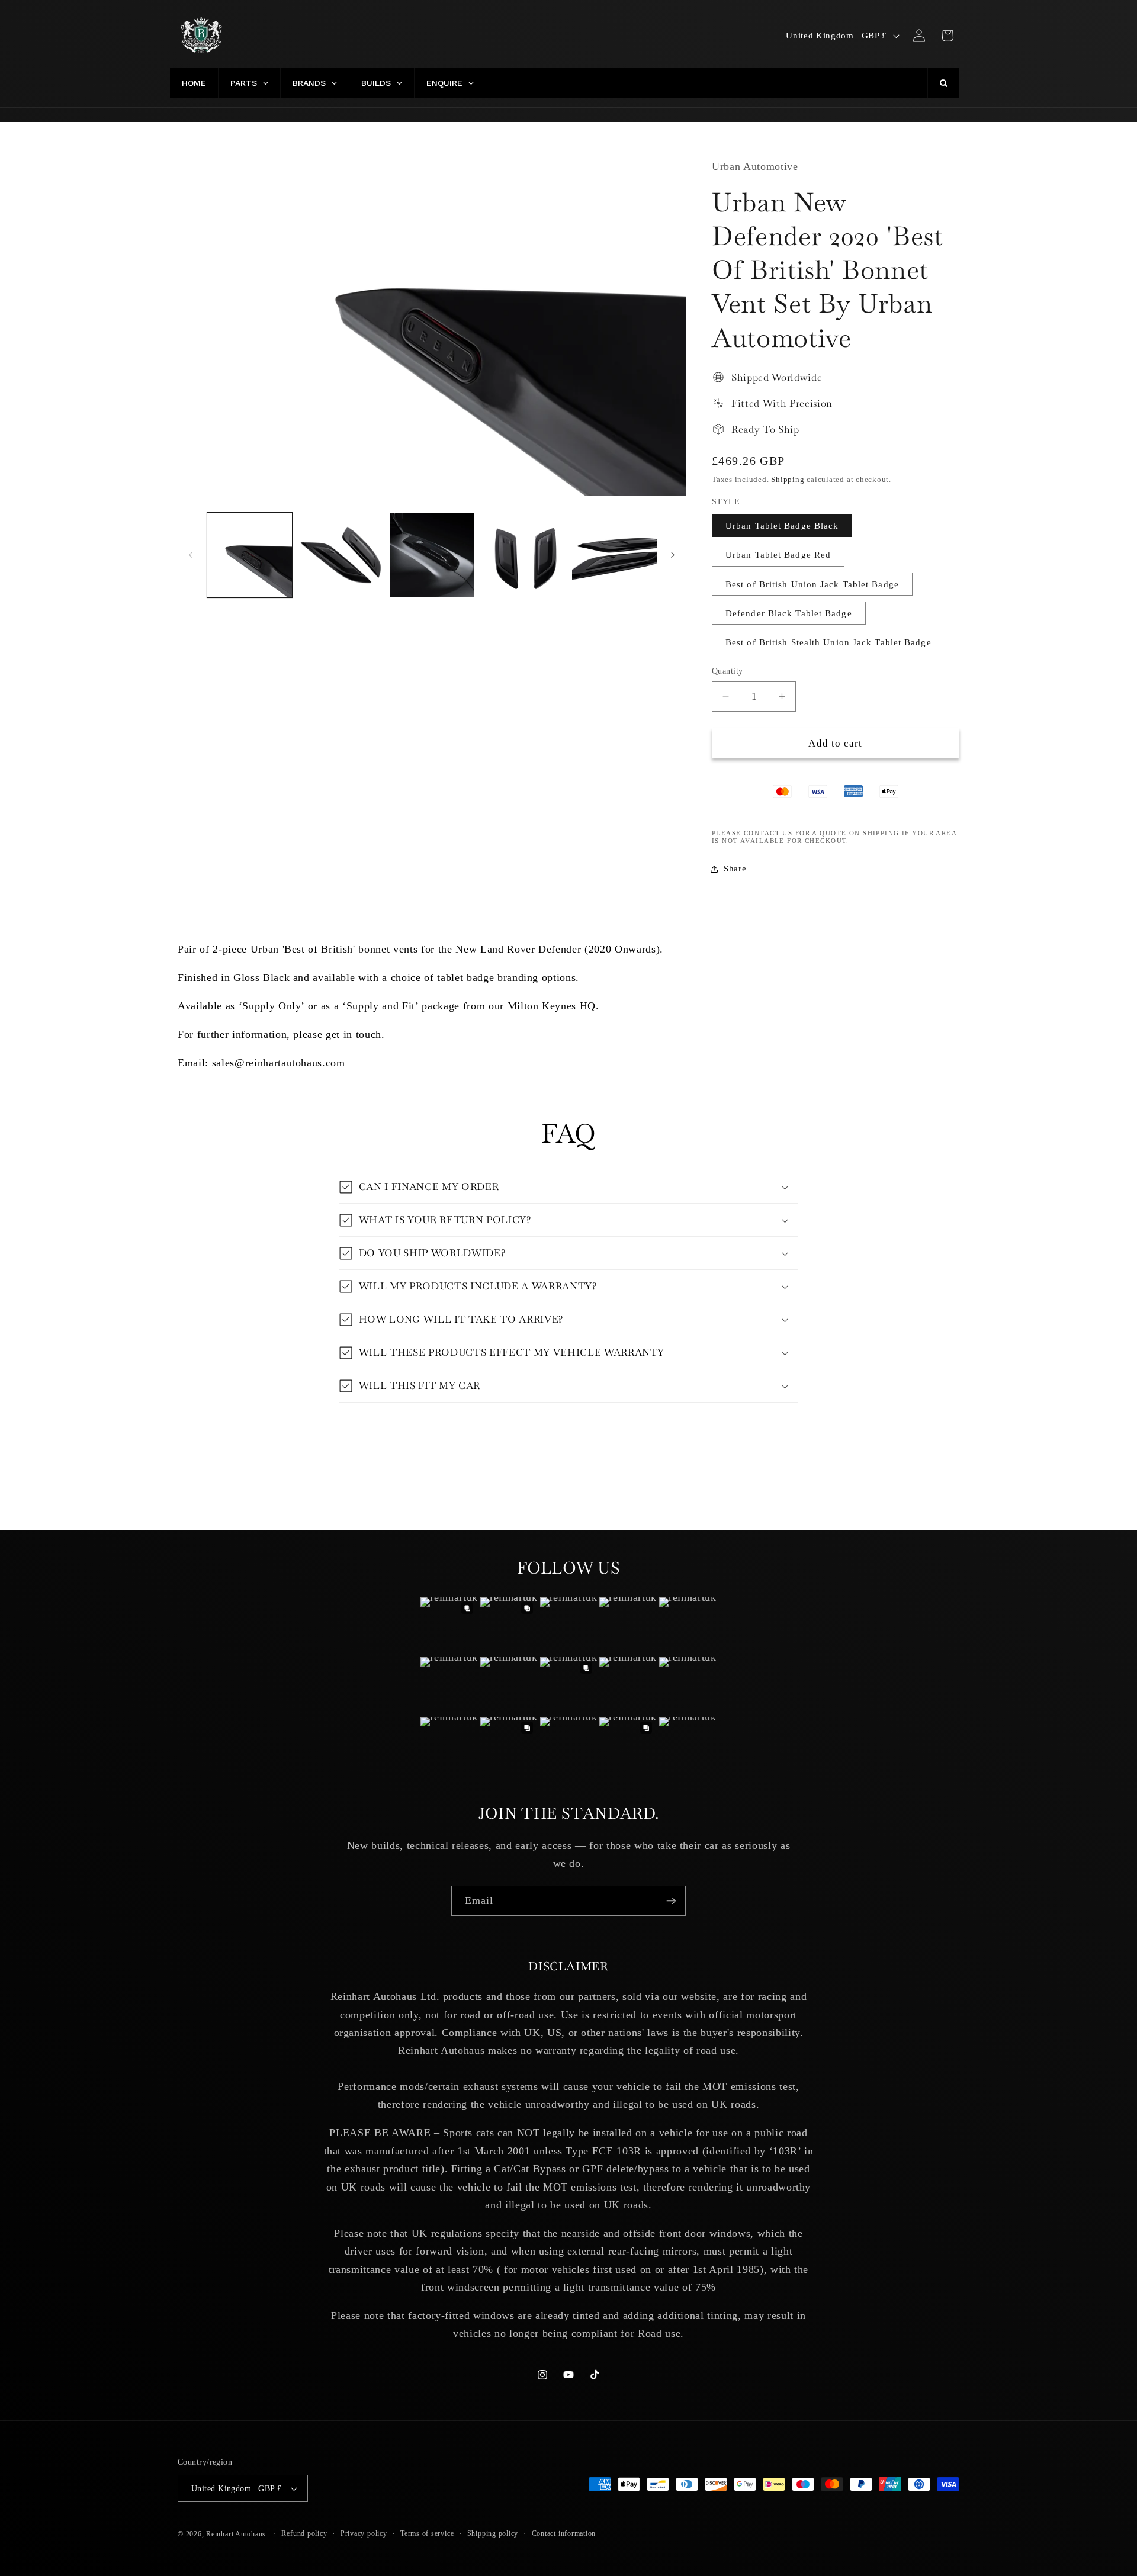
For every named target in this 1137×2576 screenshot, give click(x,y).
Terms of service (427, 2533)
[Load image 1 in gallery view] (250, 555)
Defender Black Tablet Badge (789, 613)
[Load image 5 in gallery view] (614, 555)
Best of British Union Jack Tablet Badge (812, 584)
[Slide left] (191, 555)
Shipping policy (493, 2533)
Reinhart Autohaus (236, 2534)
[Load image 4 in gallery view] (523, 555)
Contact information (564, 2533)
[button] (947, 36)
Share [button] (735, 868)
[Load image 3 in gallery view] (432, 555)
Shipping (788, 479)
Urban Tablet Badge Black (782, 525)
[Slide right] (673, 555)
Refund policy (304, 2533)
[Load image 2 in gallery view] (341, 555)
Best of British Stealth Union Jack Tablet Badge (828, 642)
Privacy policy (364, 2533)
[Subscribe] (671, 1901)
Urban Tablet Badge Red (778, 554)
